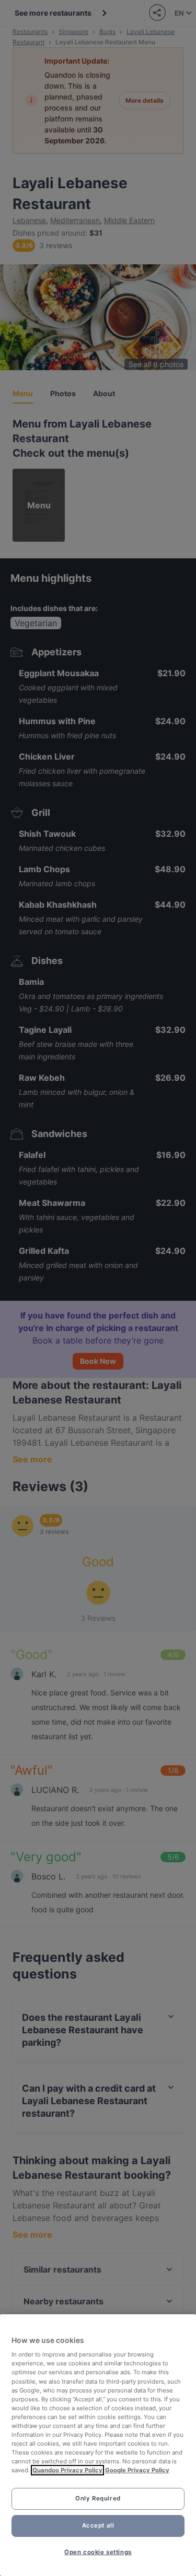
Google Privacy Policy (137, 2470)
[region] (98, 2445)
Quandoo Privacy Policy (67, 2470)
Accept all (98, 2525)
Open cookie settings (98, 2552)
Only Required (98, 2498)
